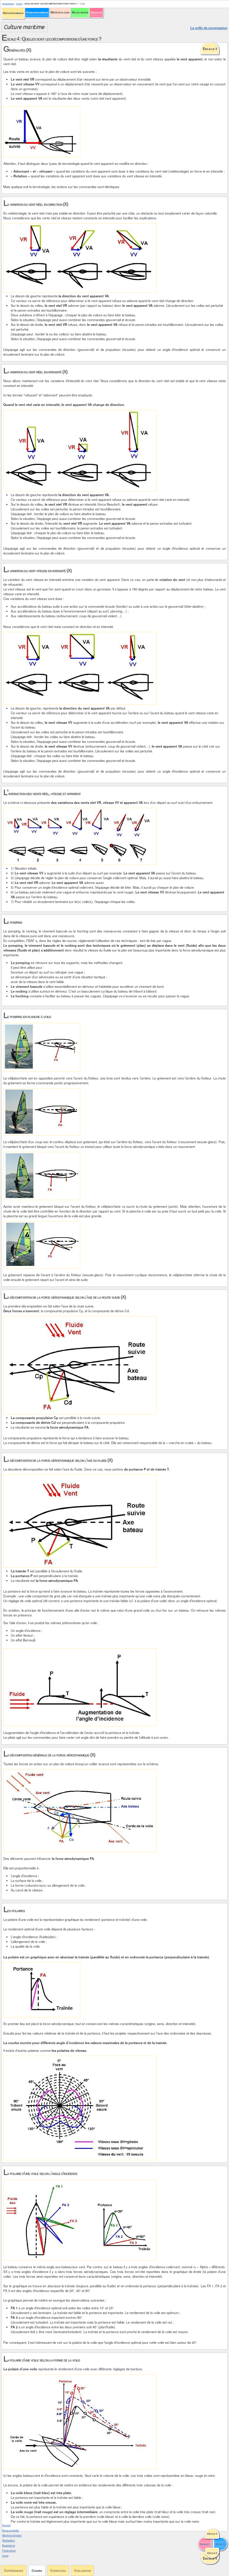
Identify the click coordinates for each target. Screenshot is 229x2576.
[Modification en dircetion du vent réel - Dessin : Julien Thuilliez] (80, 258)
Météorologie (60, 12)
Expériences (14, 2570)
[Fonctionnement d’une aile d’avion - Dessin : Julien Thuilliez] (80, 1687)
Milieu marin (80, 12)
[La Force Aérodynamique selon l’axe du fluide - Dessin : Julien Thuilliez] (80, 1521)
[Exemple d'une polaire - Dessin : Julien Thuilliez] (42, 1990)
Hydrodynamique (37, 12)
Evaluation (82, 2570)
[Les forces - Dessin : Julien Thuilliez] (80, 1811)
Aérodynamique (13, 13)
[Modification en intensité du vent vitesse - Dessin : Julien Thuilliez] (80, 668)
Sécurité (96, 12)
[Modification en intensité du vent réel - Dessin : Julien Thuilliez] (80, 451)
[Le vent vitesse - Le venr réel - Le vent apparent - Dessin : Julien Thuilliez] (42, 132)
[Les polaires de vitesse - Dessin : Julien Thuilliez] (80, 2108)
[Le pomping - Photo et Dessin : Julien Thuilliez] (42, 1047)
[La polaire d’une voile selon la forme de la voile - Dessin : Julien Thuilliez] (80, 2422)
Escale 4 (19, 4)
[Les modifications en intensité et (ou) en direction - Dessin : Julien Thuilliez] (80, 836)
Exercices (58, 2570)
